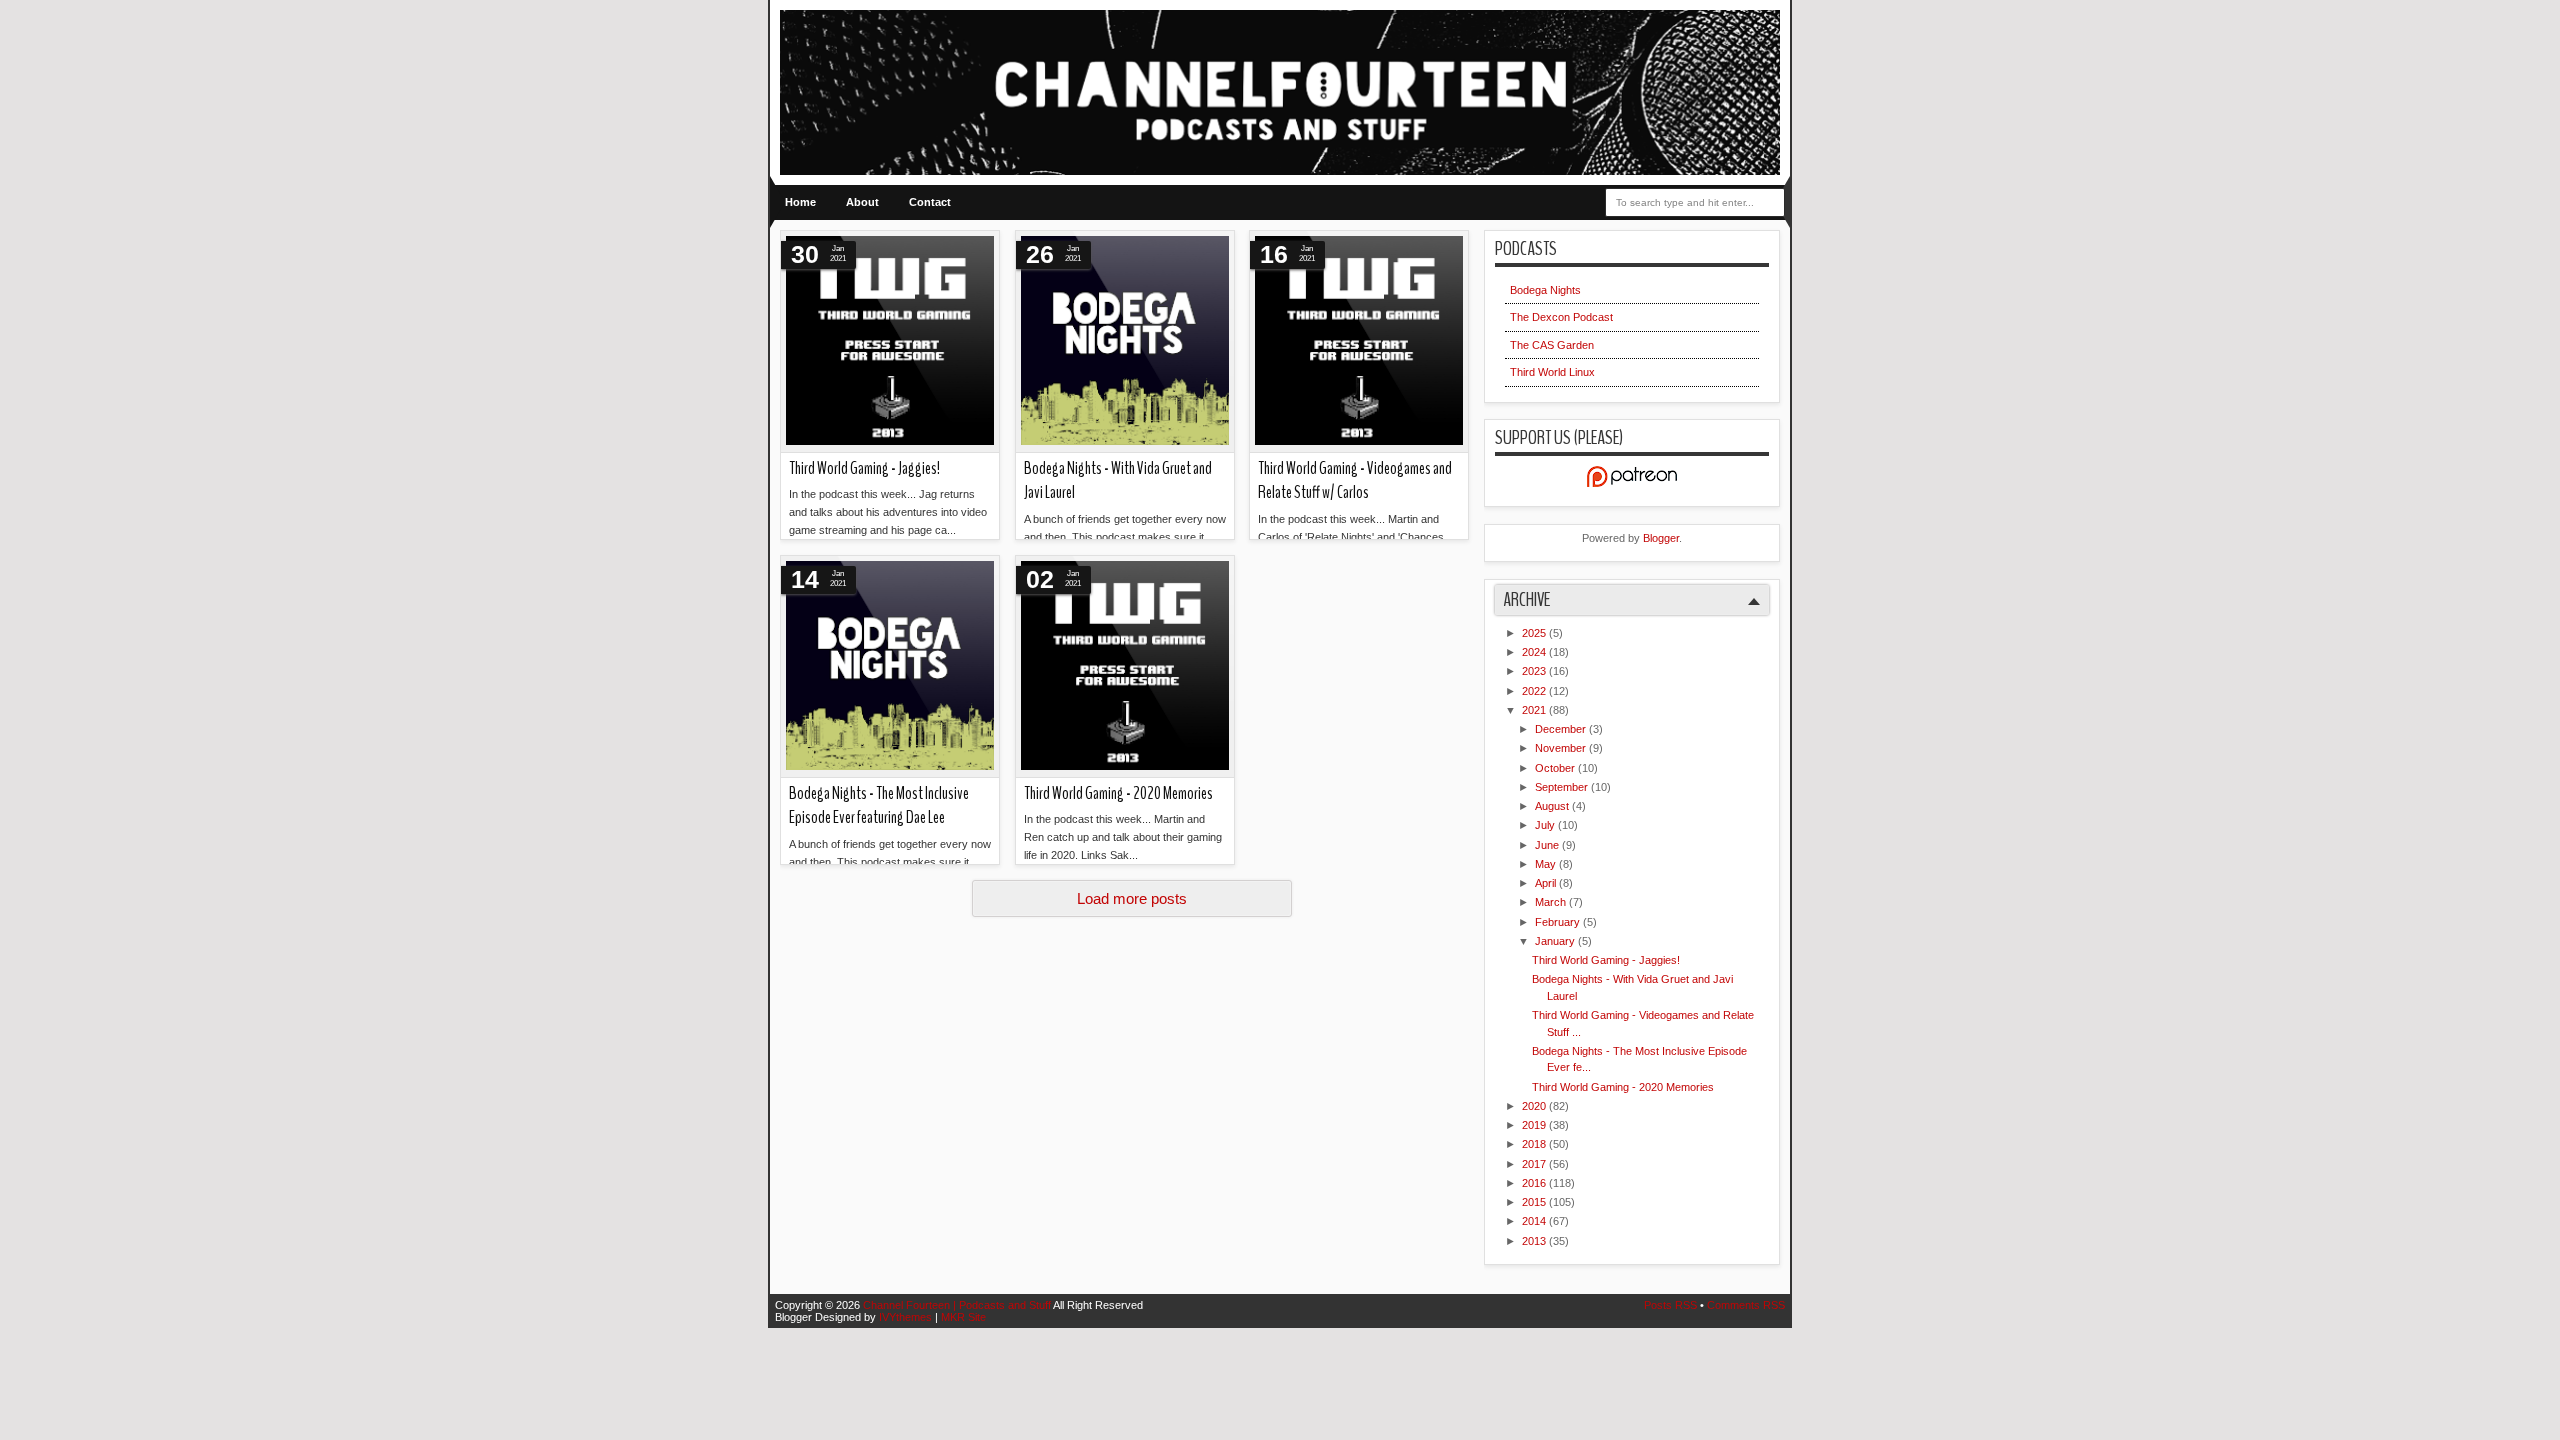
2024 (1535, 652)
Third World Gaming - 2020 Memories (1118, 793)
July (1546, 825)
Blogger (1661, 538)
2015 (1535, 1202)
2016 (1535, 1183)
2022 (1535, 691)
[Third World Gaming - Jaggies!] (890, 341)
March (1552, 902)
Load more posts (1132, 898)
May (1547, 864)
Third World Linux (1552, 372)
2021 (1535, 710)
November (1562, 748)
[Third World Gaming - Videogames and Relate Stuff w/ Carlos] (1359, 341)
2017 (1535, 1164)
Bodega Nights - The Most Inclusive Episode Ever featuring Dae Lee (879, 806)
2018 (1535, 1144)
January (1556, 941)
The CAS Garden (1552, 345)
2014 (1535, 1221)
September (1563, 787)
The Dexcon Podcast (1561, 317)
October (1556, 768)
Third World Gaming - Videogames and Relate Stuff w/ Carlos (1355, 481)
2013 (1535, 1241)
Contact (930, 202)
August (1553, 806)
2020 (1535, 1106)
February (1559, 922)
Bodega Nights (1545, 290)
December (1562, 729)
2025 (1535, 633)
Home (800, 202)
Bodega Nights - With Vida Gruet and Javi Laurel (1118, 481)
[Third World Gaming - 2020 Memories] (1125, 666)
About (862, 202)
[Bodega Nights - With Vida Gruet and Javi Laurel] (1125, 341)
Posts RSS (1672, 1305)
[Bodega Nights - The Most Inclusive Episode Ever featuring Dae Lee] (890, 666)
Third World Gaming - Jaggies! (864, 468)
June (1548, 845)
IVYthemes (907, 1317)
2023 (1535, 671)
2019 (1535, 1125)
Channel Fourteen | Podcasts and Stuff (958, 1305)
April (1547, 883)
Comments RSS (1746, 1305)
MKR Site (963, 1317)
